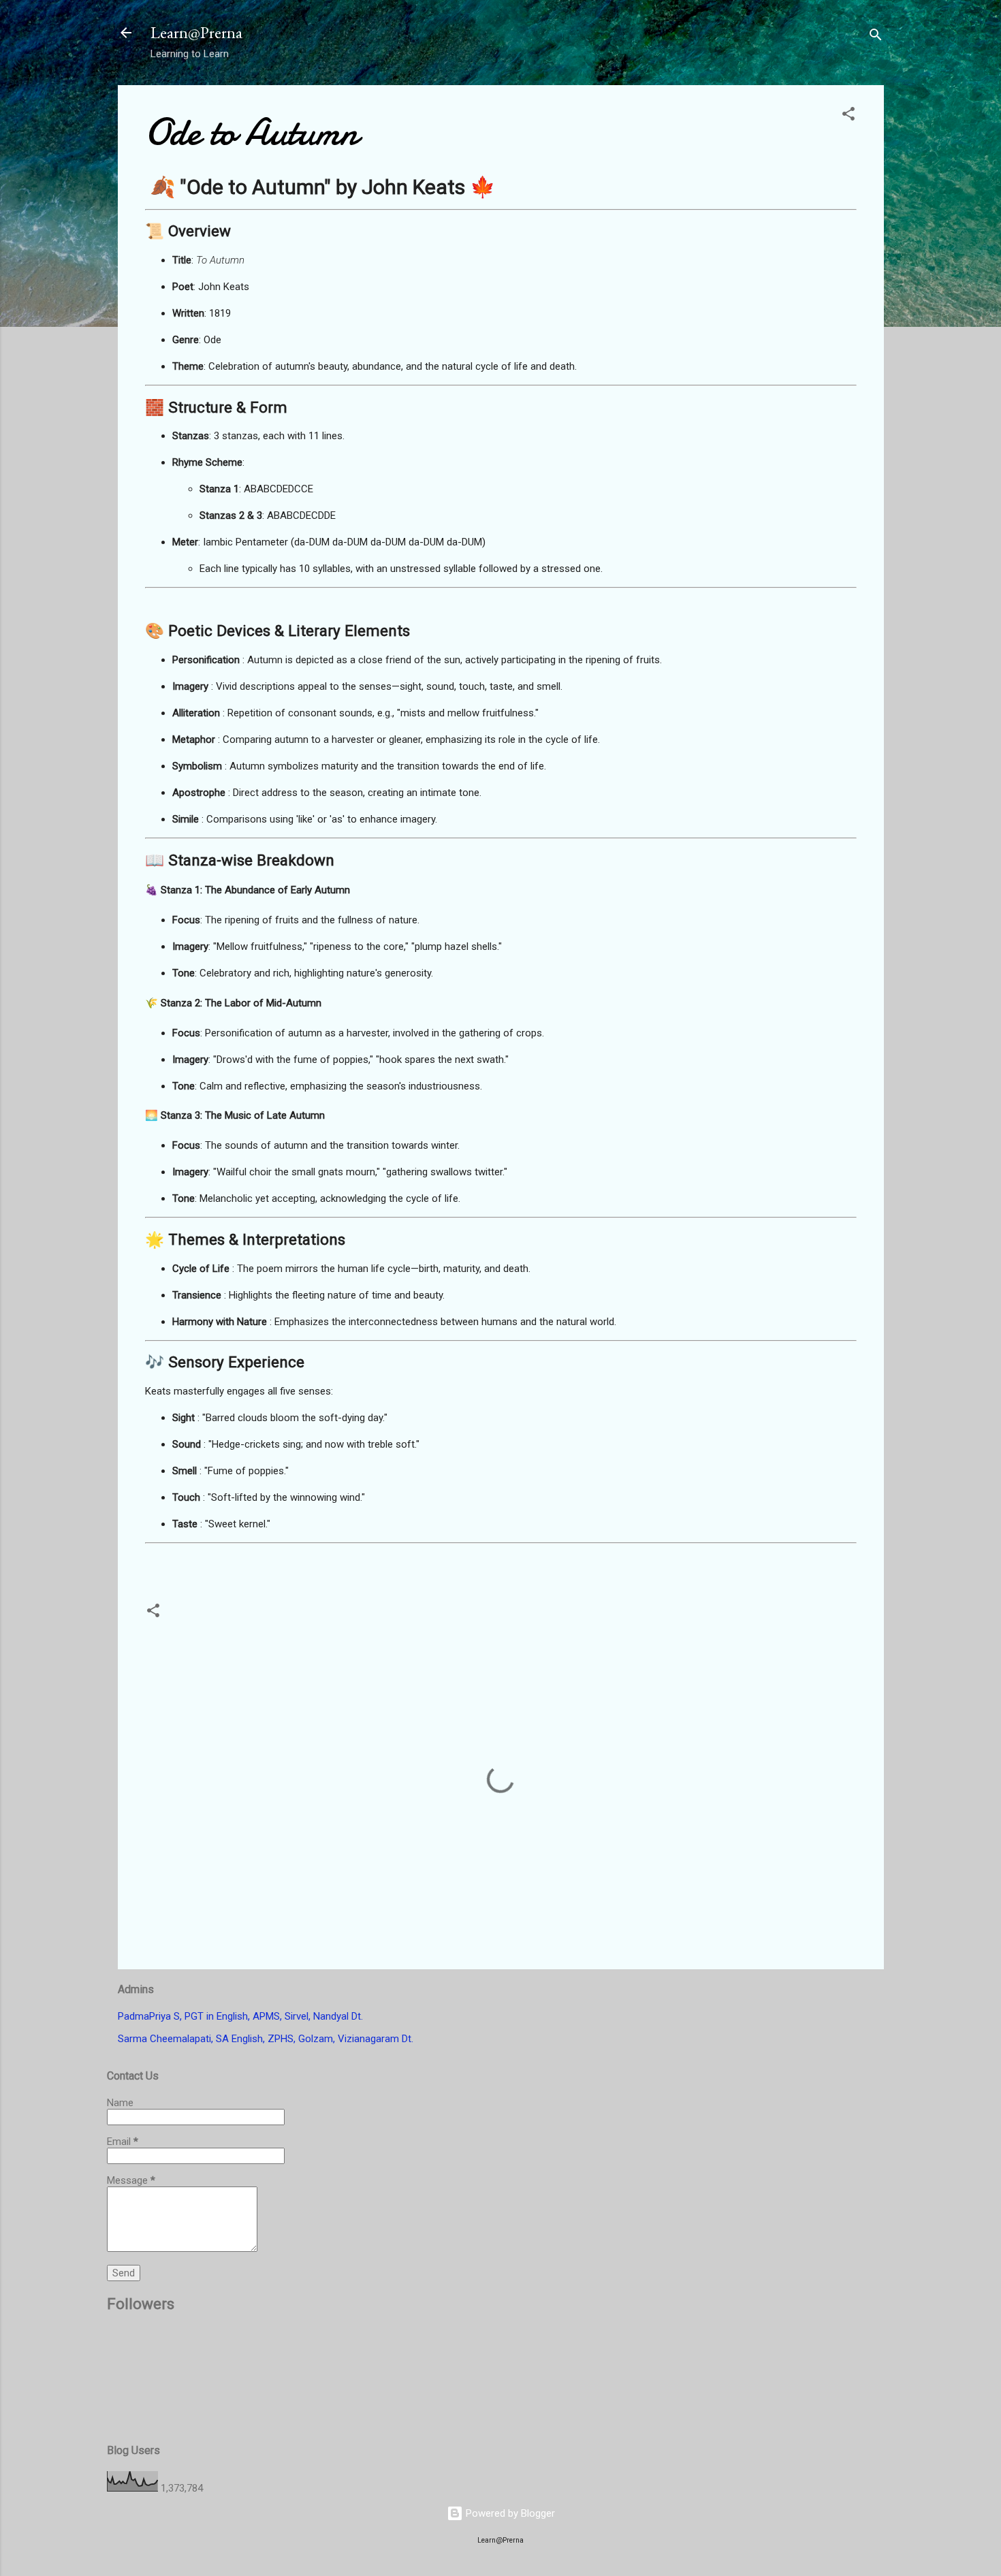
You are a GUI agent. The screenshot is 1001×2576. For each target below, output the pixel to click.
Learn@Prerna (196, 32)
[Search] (876, 37)
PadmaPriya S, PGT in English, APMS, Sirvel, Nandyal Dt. (240, 2016)
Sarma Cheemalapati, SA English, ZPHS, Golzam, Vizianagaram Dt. (266, 2039)
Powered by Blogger (509, 2513)
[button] (848, 116)
